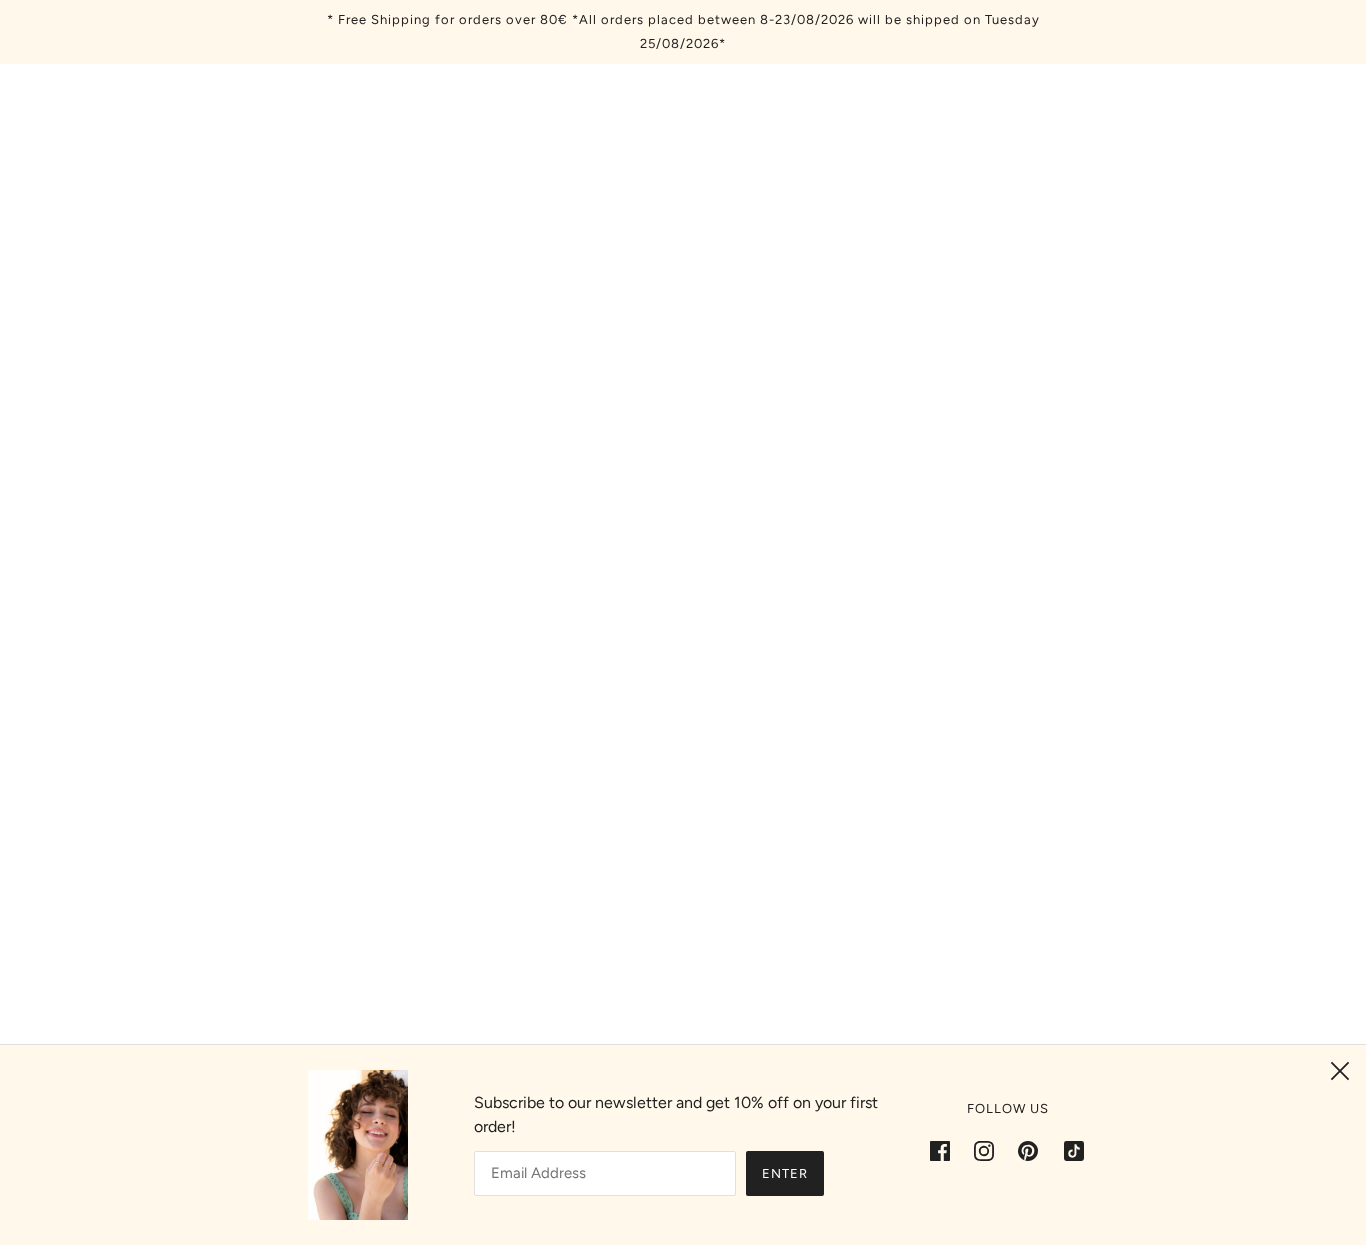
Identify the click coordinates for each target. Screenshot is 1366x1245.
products (852, 372)
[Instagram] (984, 1150)
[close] (1340, 1071)
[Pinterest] (1028, 1150)
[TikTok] (1068, 1150)
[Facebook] (946, 1150)
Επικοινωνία (662, 1027)
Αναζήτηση (657, 979)
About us (650, 1003)
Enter (785, 1173)
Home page (629, 372)
